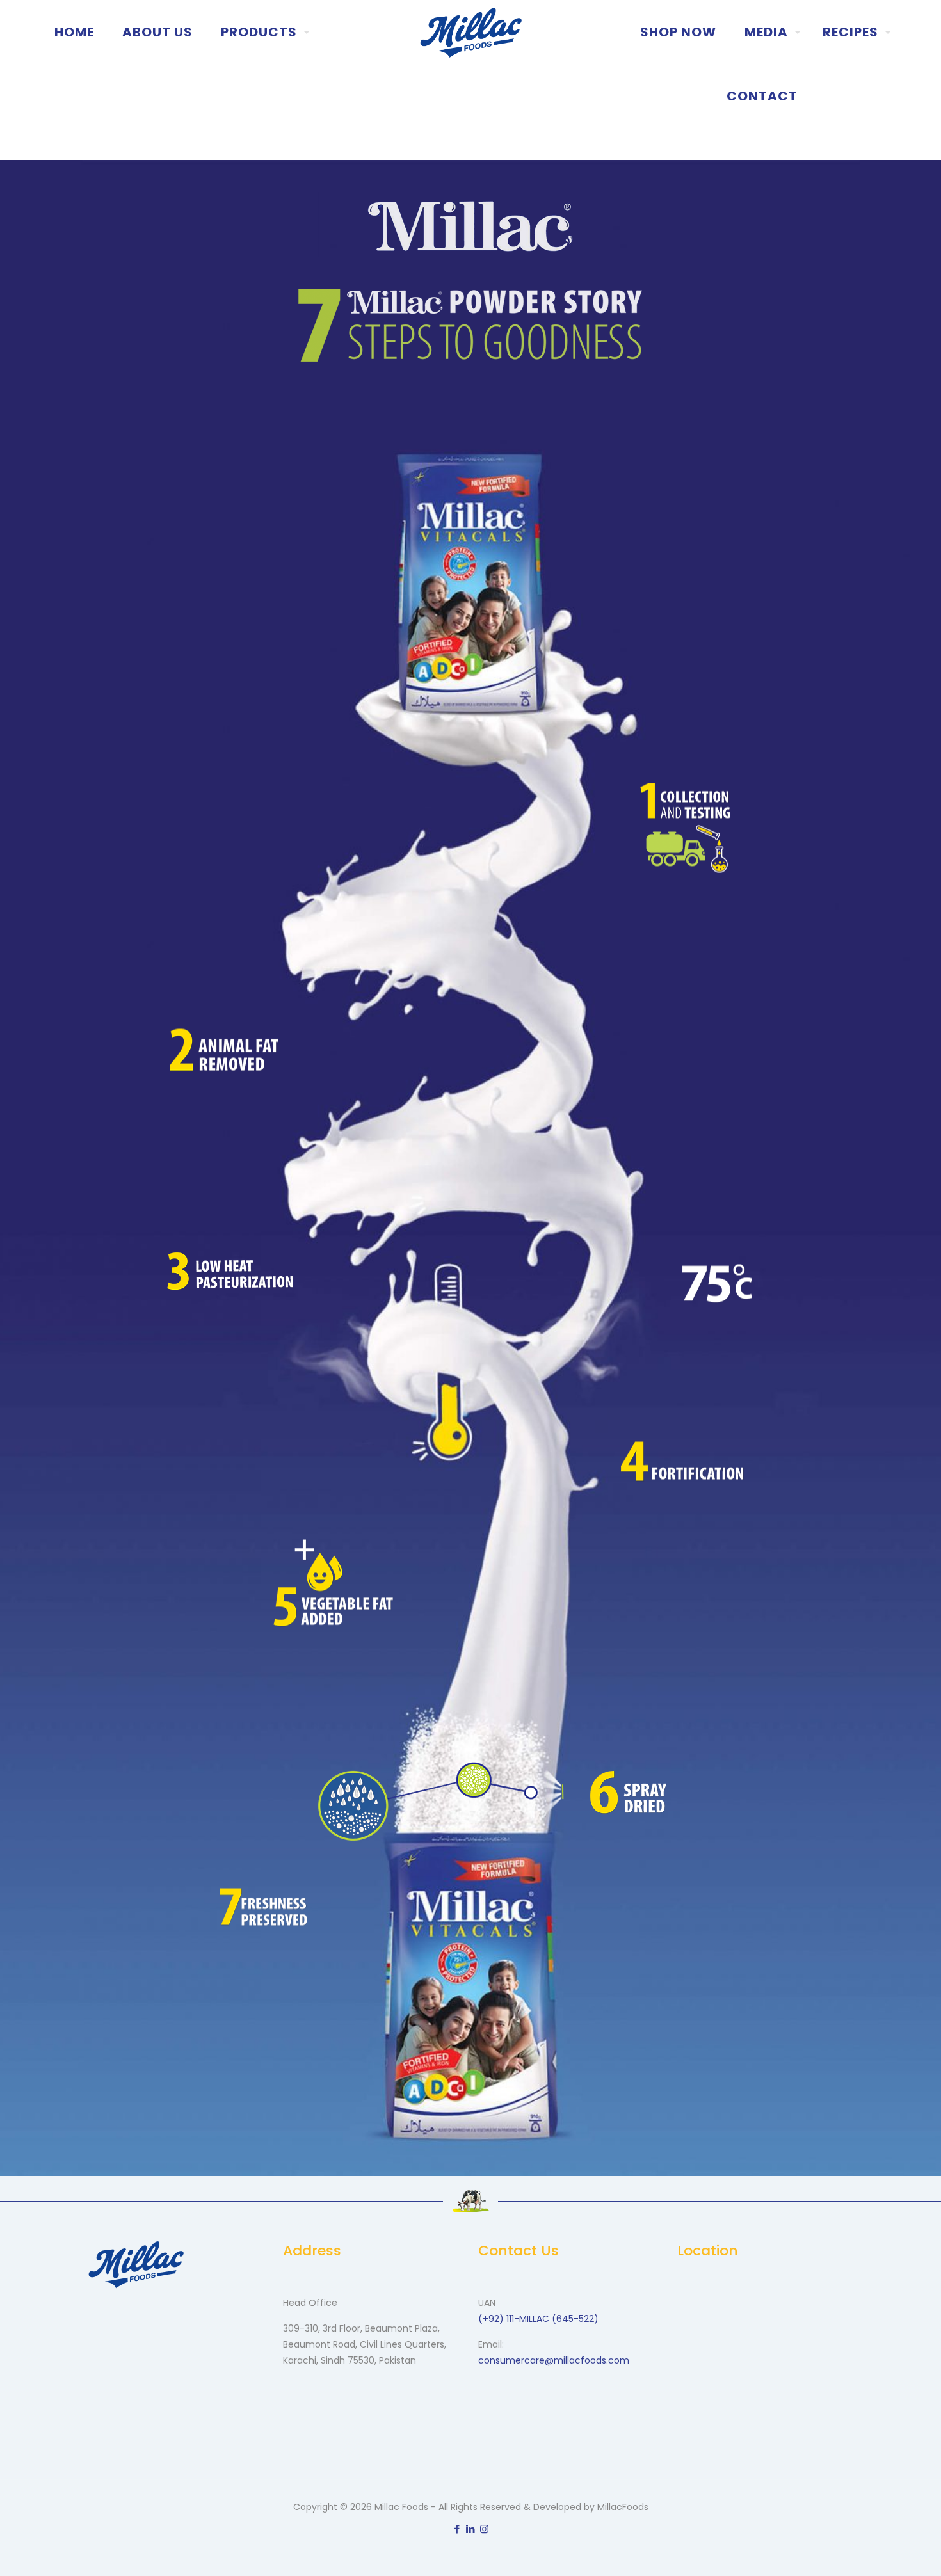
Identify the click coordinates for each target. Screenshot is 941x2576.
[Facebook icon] (457, 2529)
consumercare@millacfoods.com (554, 2360)
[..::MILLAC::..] (471, 32)
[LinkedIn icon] (471, 2529)
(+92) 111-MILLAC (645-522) (538, 2319)
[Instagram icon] (484, 2529)
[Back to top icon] (880, 2550)
